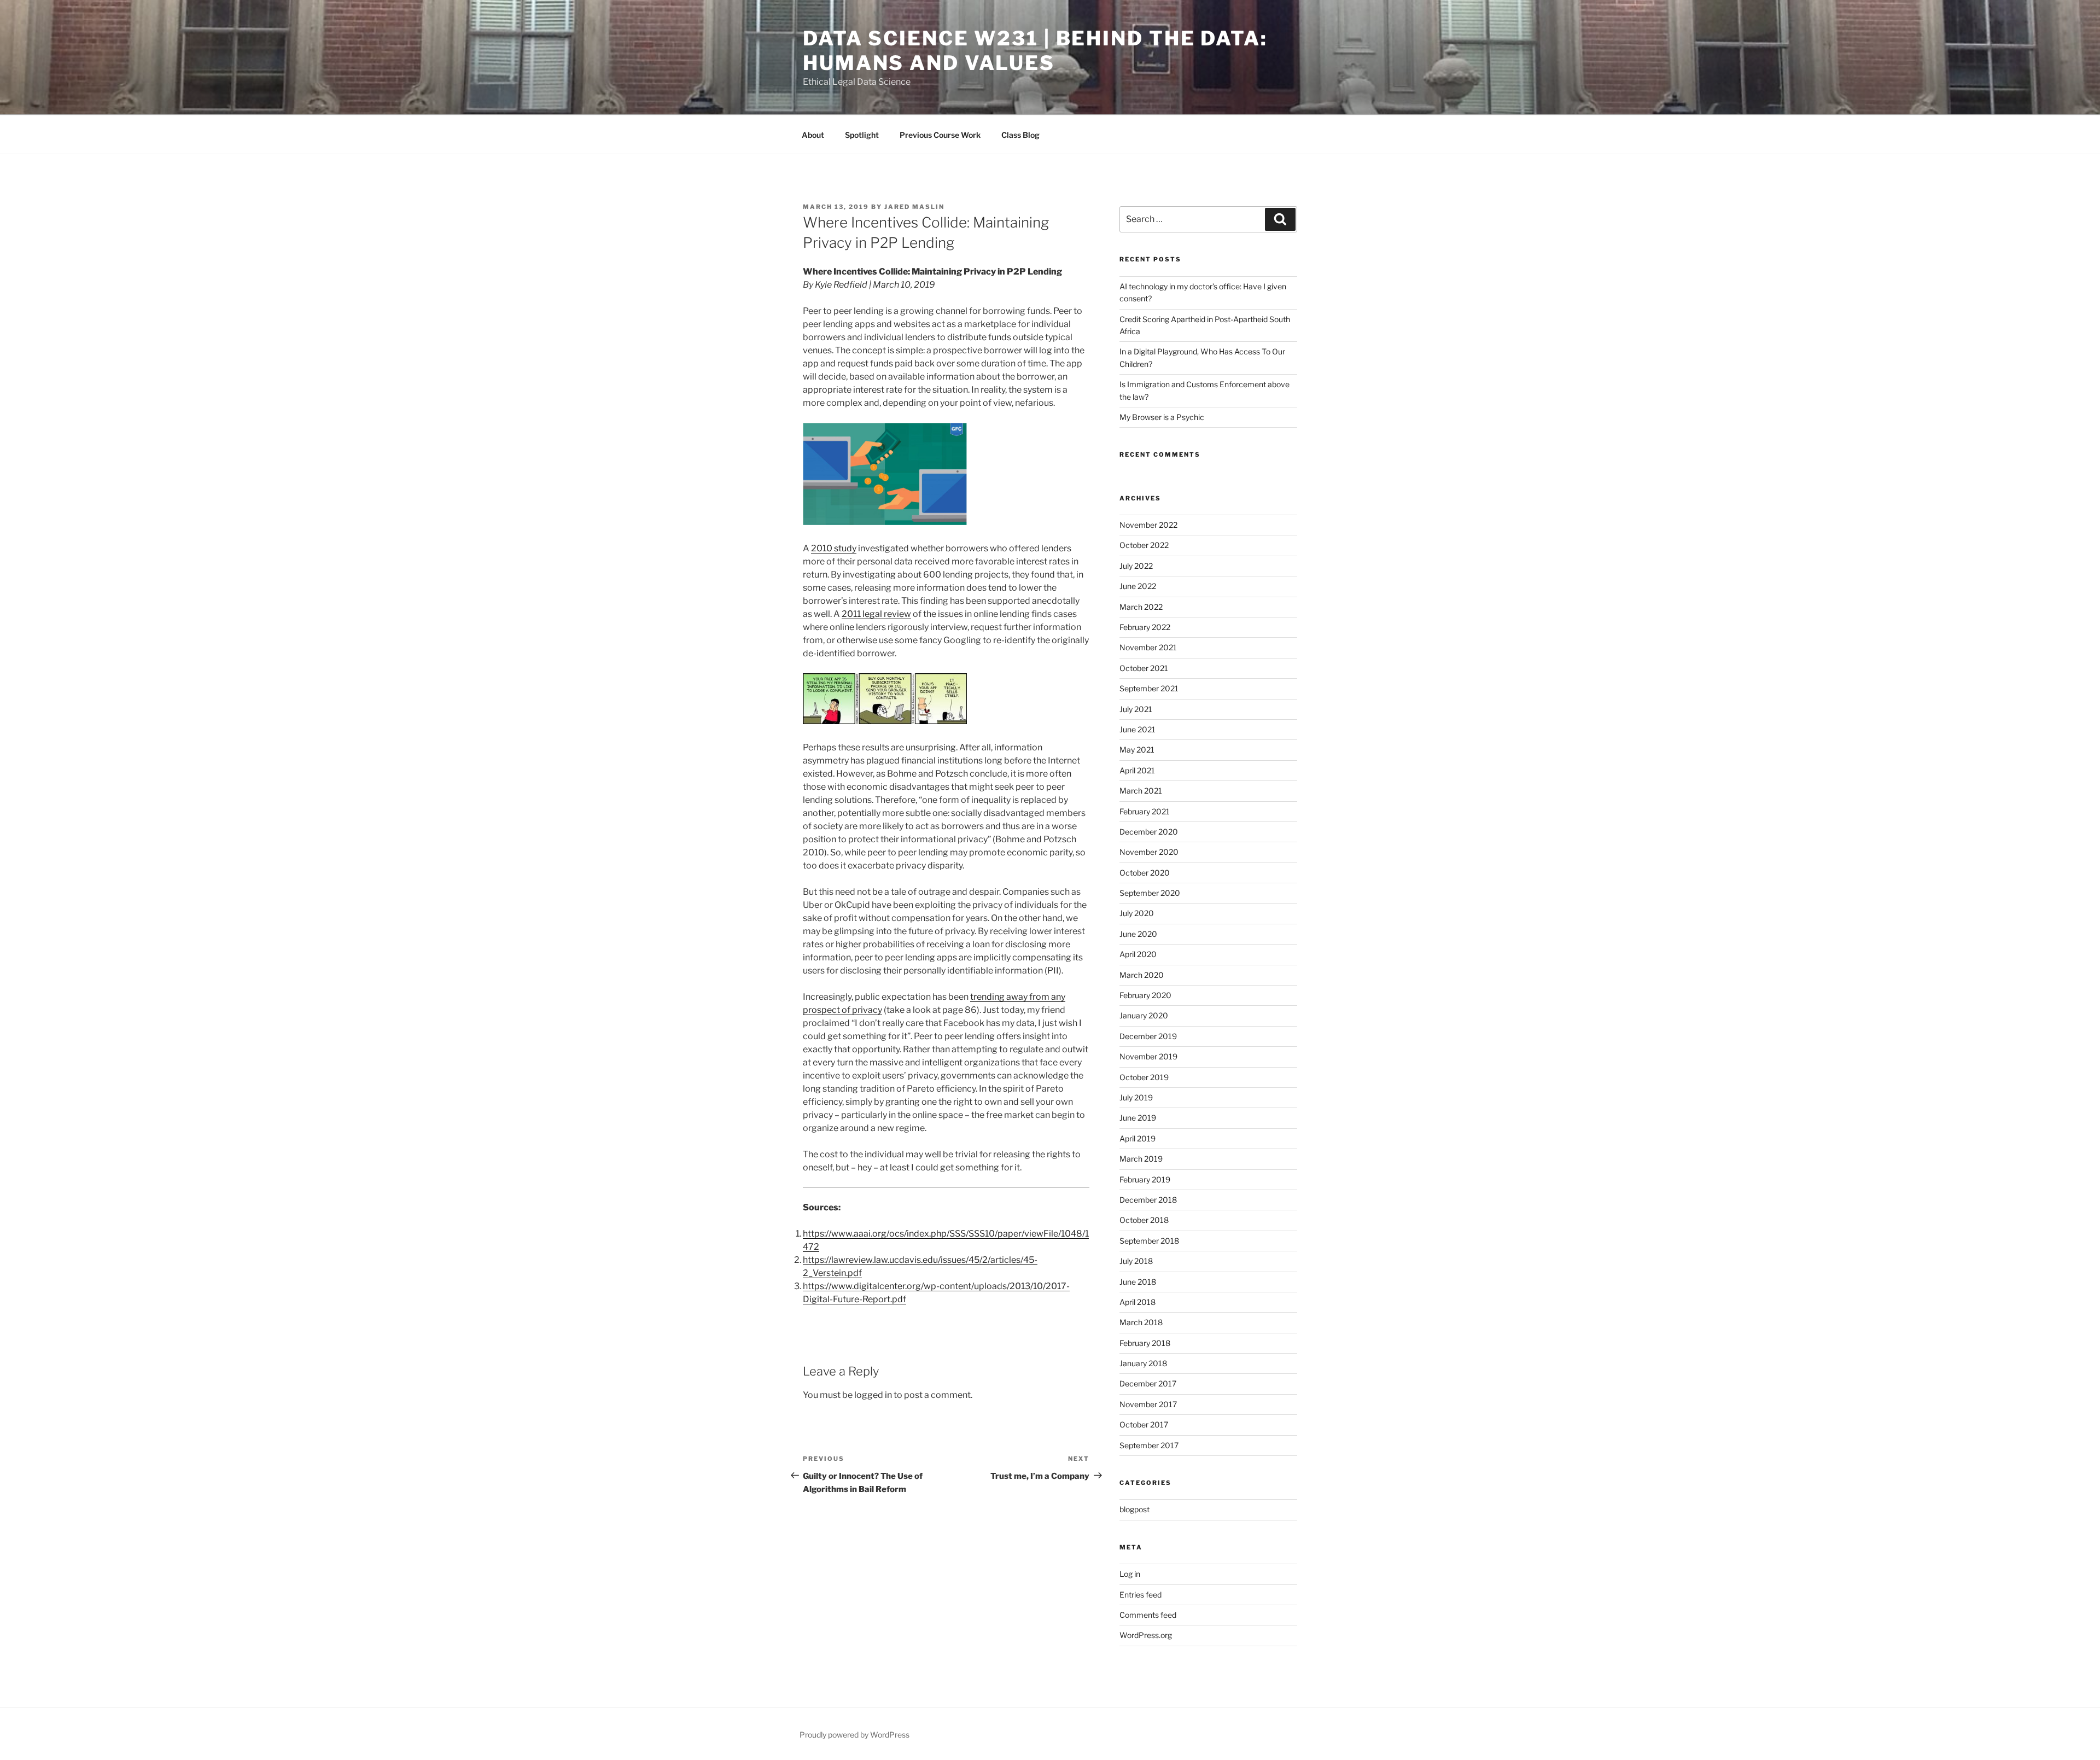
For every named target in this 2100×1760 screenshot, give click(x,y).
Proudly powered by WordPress (854, 1735)
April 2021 (1137, 770)
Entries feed (1141, 1595)
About (813, 135)
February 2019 (1145, 1179)
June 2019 (1138, 1118)
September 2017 (1149, 1445)
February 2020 (1145, 995)
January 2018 (1143, 1363)
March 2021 (1141, 791)
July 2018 (1136, 1261)
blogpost (1134, 1509)
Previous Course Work (940, 135)
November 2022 (1148, 525)
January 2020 (1144, 1015)
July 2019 (1136, 1097)
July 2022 (1136, 566)
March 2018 (1141, 1322)
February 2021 (1145, 811)
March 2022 (1141, 607)
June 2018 (1138, 1282)
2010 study (834, 548)
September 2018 (1149, 1241)
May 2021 (1137, 750)
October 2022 (1144, 545)
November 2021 (1148, 647)
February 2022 (1145, 627)
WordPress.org (1146, 1635)
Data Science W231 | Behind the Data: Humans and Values (1035, 51)
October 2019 (1144, 1077)
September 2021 (1149, 688)
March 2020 (1142, 975)
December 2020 (1149, 832)
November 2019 (1148, 1056)
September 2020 (1150, 893)
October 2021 (1144, 668)
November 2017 (1148, 1404)
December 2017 (1148, 1383)
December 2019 (1148, 1036)
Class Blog (1020, 135)
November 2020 (1149, 852)
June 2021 (1137, 729)
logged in (873, 1395)
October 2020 (1145, 873)
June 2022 (1138, 586)
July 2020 (1137, 913)
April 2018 (1137, 1302)
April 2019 (1137, 1138)
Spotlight (862, 135)
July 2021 (1136, 709)
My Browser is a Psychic (1162, 417)
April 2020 (1138, 954)
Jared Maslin (914, 207)
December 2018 (1148, 1200)
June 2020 (1138, 934)
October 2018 (1144, 1220)
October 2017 (1144, 1424)
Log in (1130, 1574)
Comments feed (1148, 1615)
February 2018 (1145, 1343)
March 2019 (1141, 1159)
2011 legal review (876, 614)
